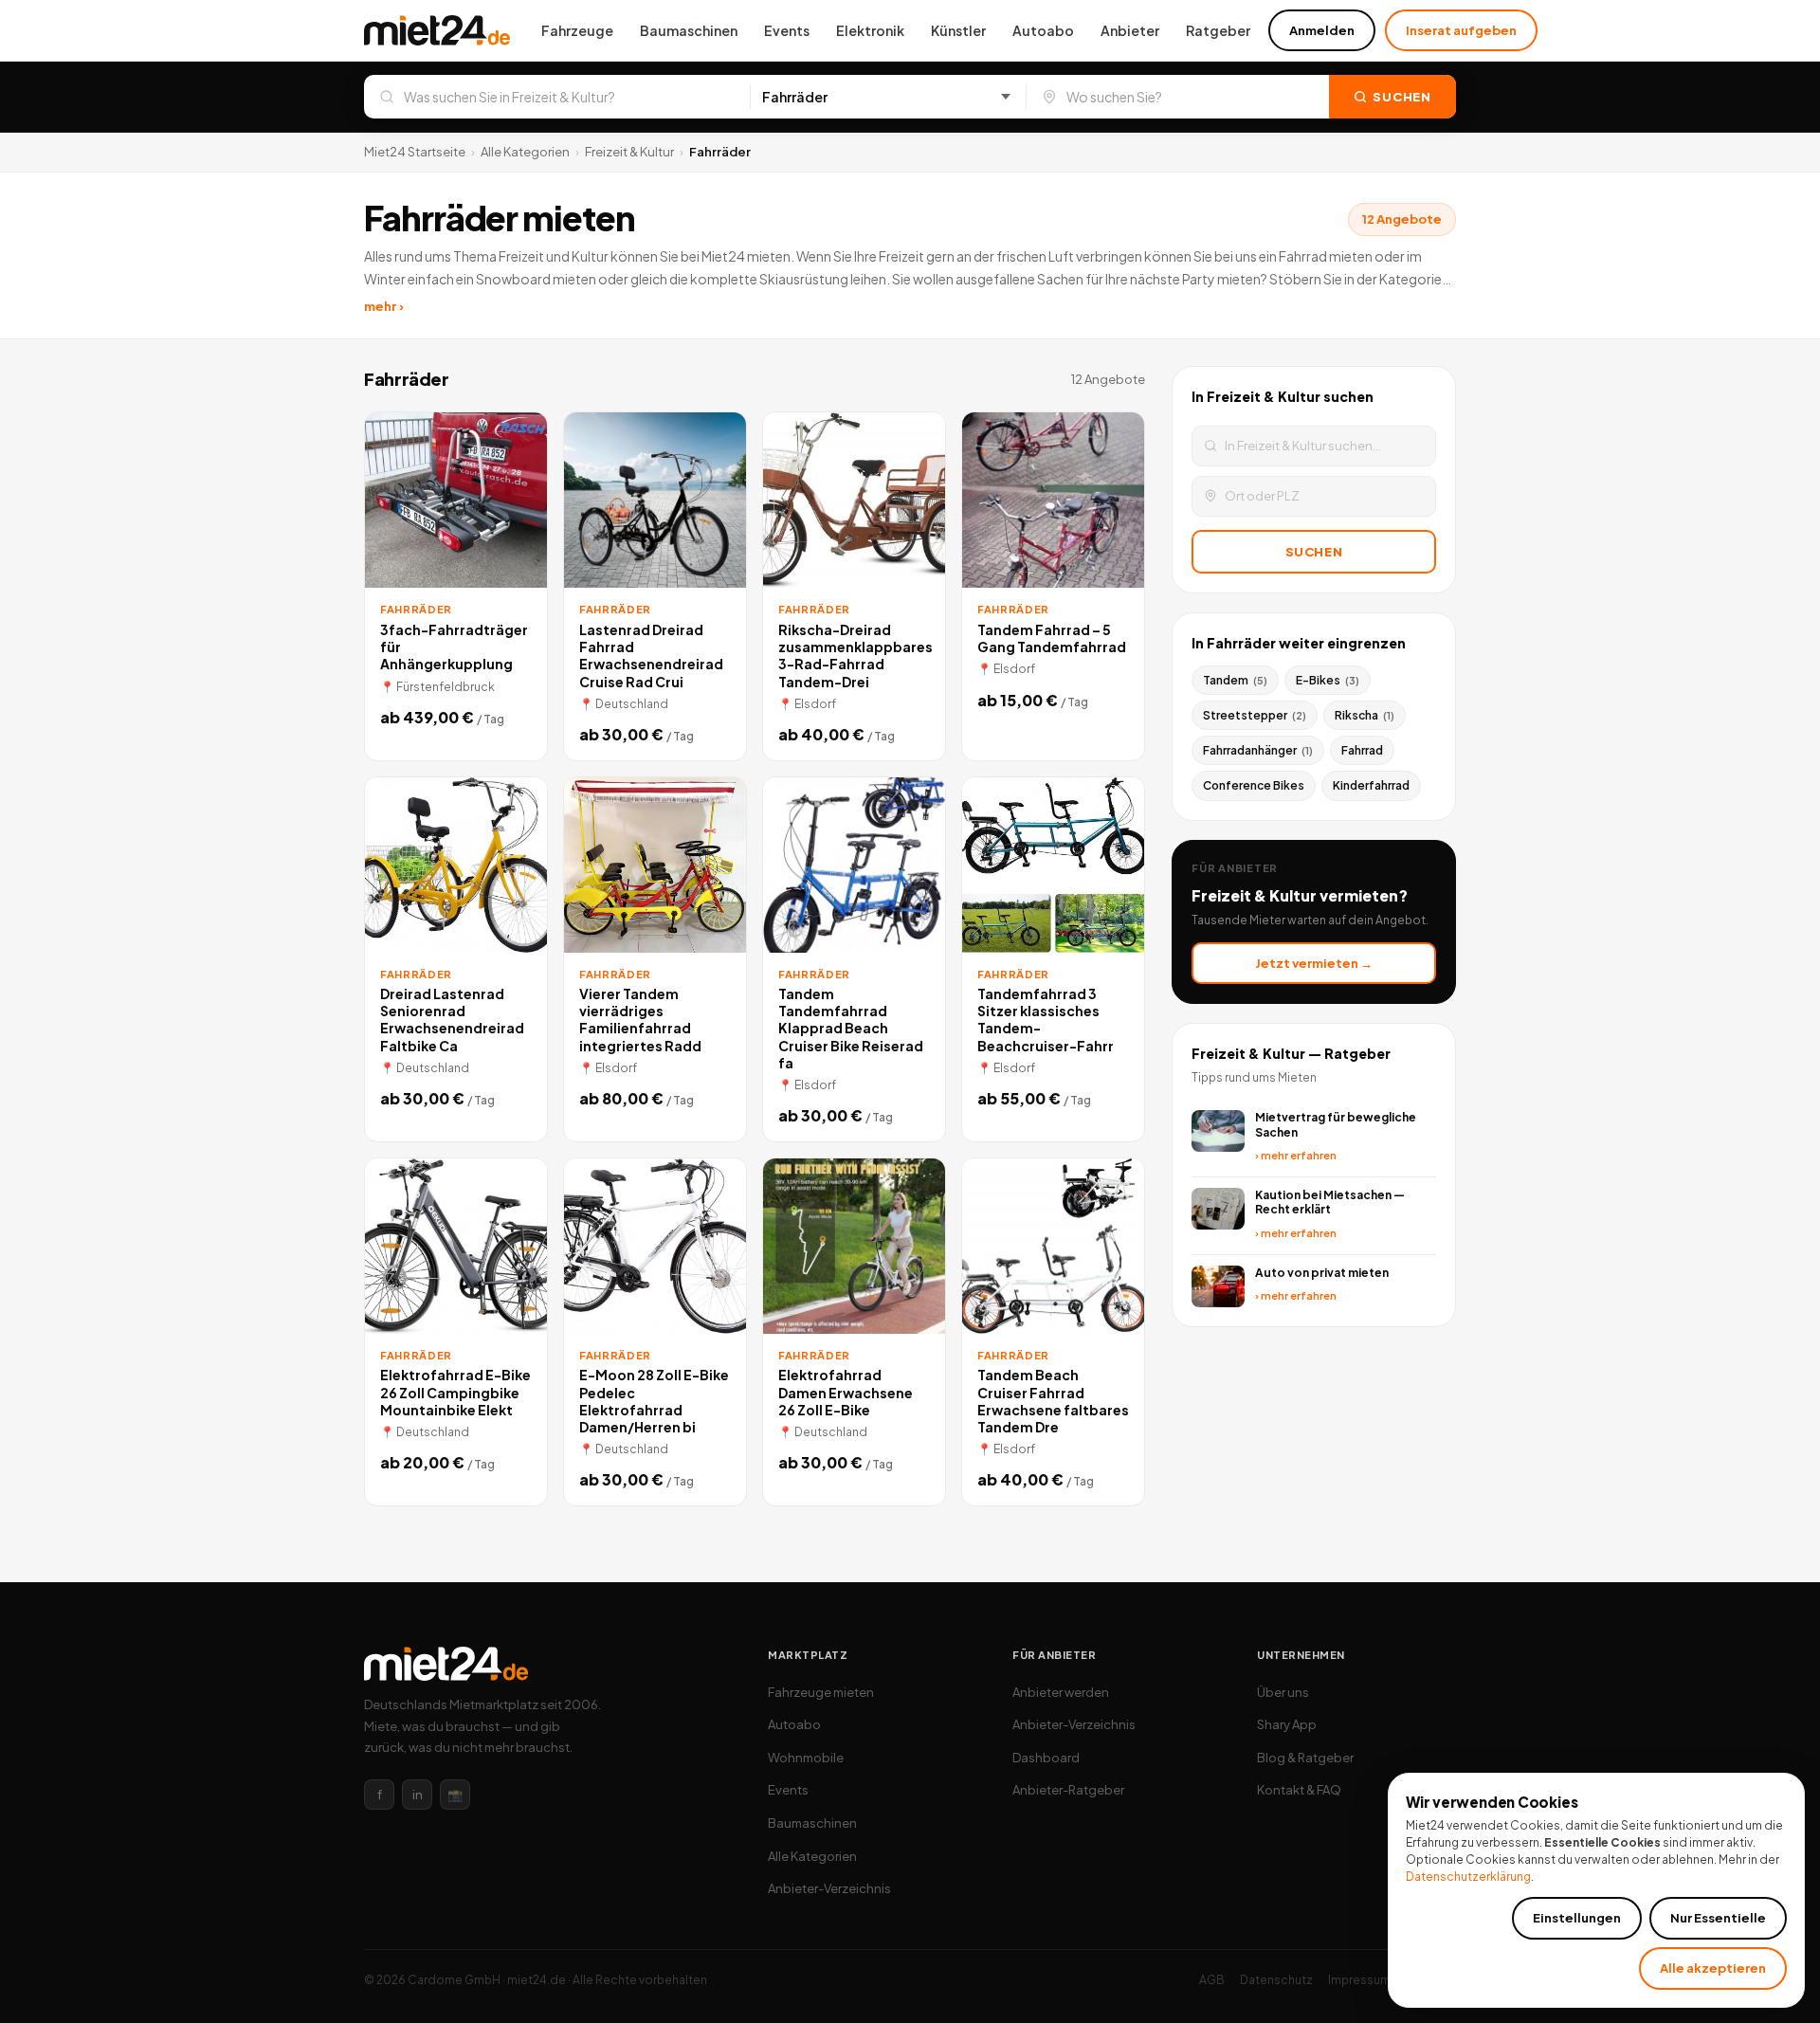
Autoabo (1043, 30)
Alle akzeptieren (1713, 1968)
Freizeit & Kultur (629, 152)
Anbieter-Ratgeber (1068, 1790)
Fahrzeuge (577, 30)
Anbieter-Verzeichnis (829, 1888)
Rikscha (1365, 715)
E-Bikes (1328, 680)
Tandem (1235, 680)
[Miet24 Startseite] (437, 30)
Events (787, 30)
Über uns (1283, 1692)
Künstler (958, 30)
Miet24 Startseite (415, 152)
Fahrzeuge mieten (821, 1692)
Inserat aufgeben (1461, 30)
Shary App (1287, 1724)
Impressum (1359, 1980)
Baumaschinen (689, 30)
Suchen (1402, 97)
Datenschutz (1276, 1980)
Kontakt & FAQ (1299, 1790)
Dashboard (1046, 1758)
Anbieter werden (1061, 1692)
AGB (1212, 1980)
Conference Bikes (1254, 785)
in (418, 1795)
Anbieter (1130, 30)
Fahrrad (1362, 750)
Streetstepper (1255, 715)
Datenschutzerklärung (1468, 1877)
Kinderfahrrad (1371, 785)
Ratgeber (1218, 30)
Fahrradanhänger (1258, 750)
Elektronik (870, 30)
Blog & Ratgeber (1305, 1758)
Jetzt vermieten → (1314, 963)
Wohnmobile (806, 1758)
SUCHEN (1314, 552)
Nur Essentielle (1718, 1918)
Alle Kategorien (525, 152)
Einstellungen (1577, 1918)
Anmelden (1322, 30)
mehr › (384, 306)
